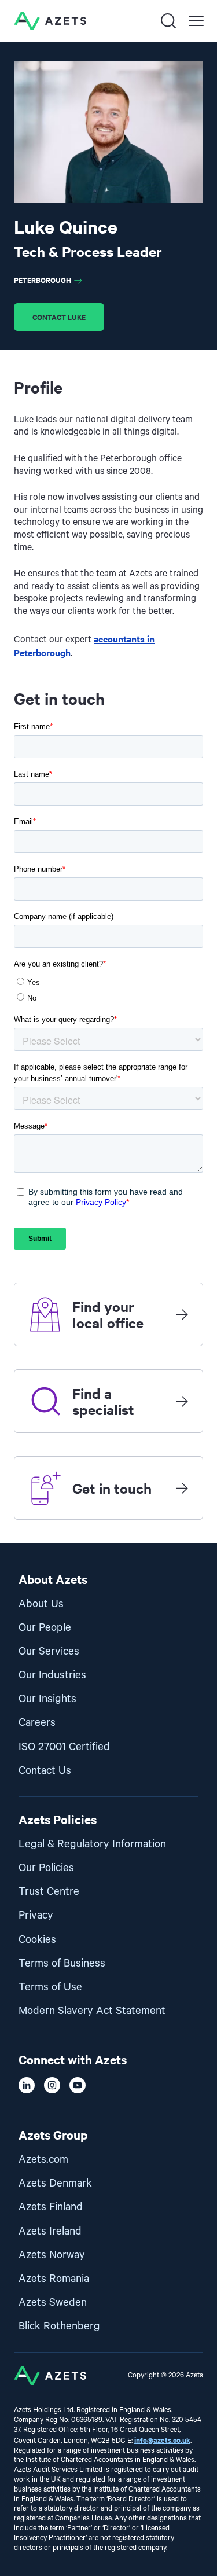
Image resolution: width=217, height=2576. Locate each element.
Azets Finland (51, 2207)
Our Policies (46, 1868)
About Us (41, 1604)
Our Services (49, 1651)
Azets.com (43, 2160)
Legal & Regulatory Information (92, 1844)
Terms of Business (62, 1963)
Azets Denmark (55, 2183)
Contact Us (45, 1771)
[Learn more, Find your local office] (182, 1314)
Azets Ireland (50, 2231)
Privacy (36, 1915)
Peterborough (43, 280)
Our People (45, 1628)
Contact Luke (59, 317)
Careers (37, 1723)
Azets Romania (54, 2279)
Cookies (37, 1940)
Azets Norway (52, 2255)
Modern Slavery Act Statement (92, 2011)
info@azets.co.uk (162, 2440)
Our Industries (52, 1675)
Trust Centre (49, 1892)
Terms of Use (50, 1987)
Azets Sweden (53, 2303)
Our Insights (47, 1699)
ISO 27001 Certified (64, 1747)
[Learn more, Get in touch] (182, 1488)
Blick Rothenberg (59, 2326)
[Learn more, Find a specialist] (182, 1401)
